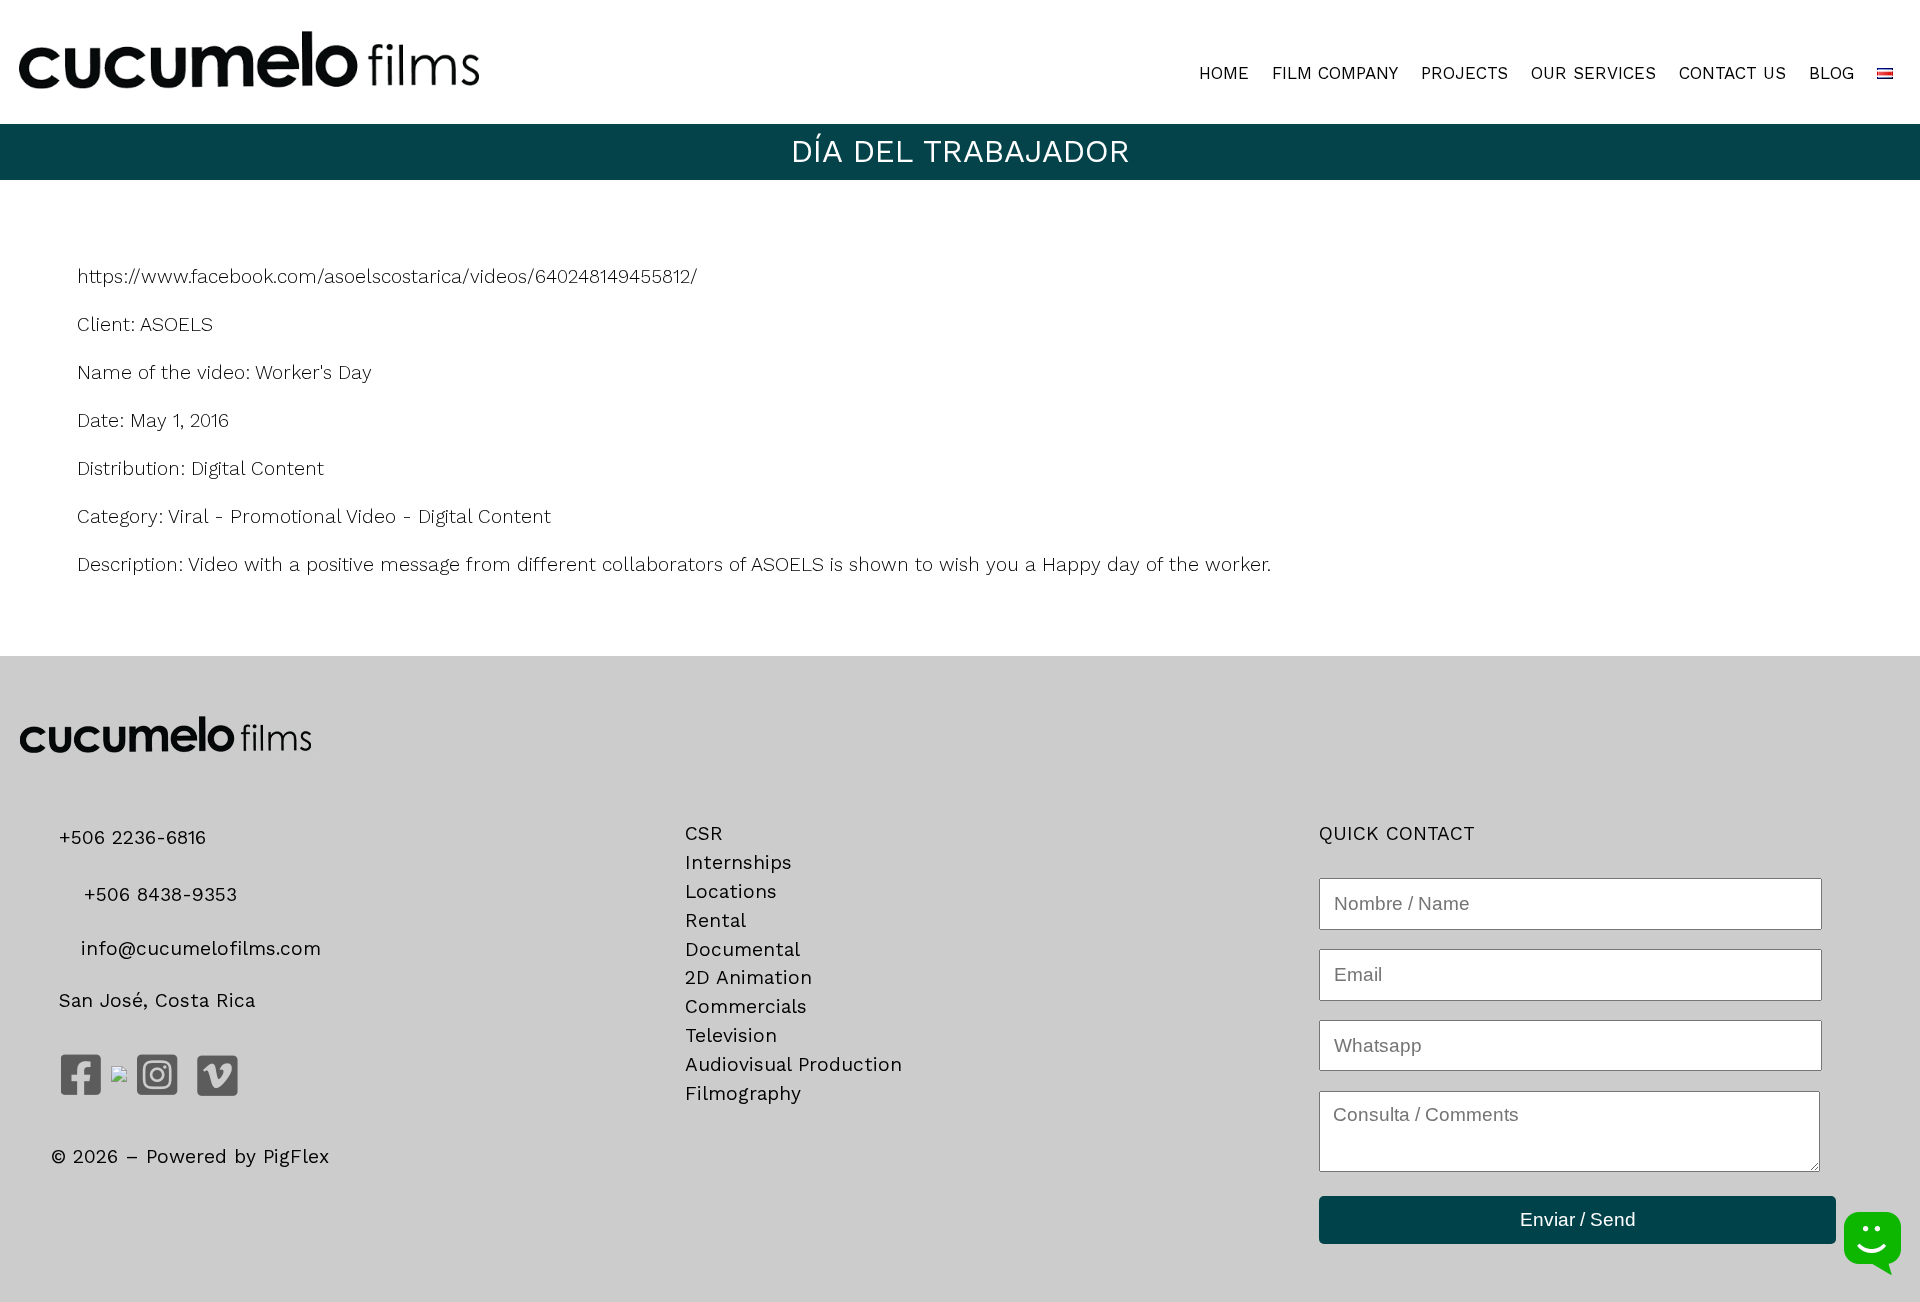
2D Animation (748, 977)
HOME (1224, 73)
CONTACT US (1732, 73)
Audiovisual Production (793, 1064)
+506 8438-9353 (157, 894)
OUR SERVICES (1593, 73)
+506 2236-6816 (139, 837)
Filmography (743, 1093)
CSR (704, 833)
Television (731, 1035)
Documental (742, 949)
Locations (731, 891)
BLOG (1831, 73)
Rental (715, 920)
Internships (738, 862)
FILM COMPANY (1335, 73)
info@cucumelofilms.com (197, 948)
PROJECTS (1464, 73)
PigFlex (296, 1156)
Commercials (746, 1006)
